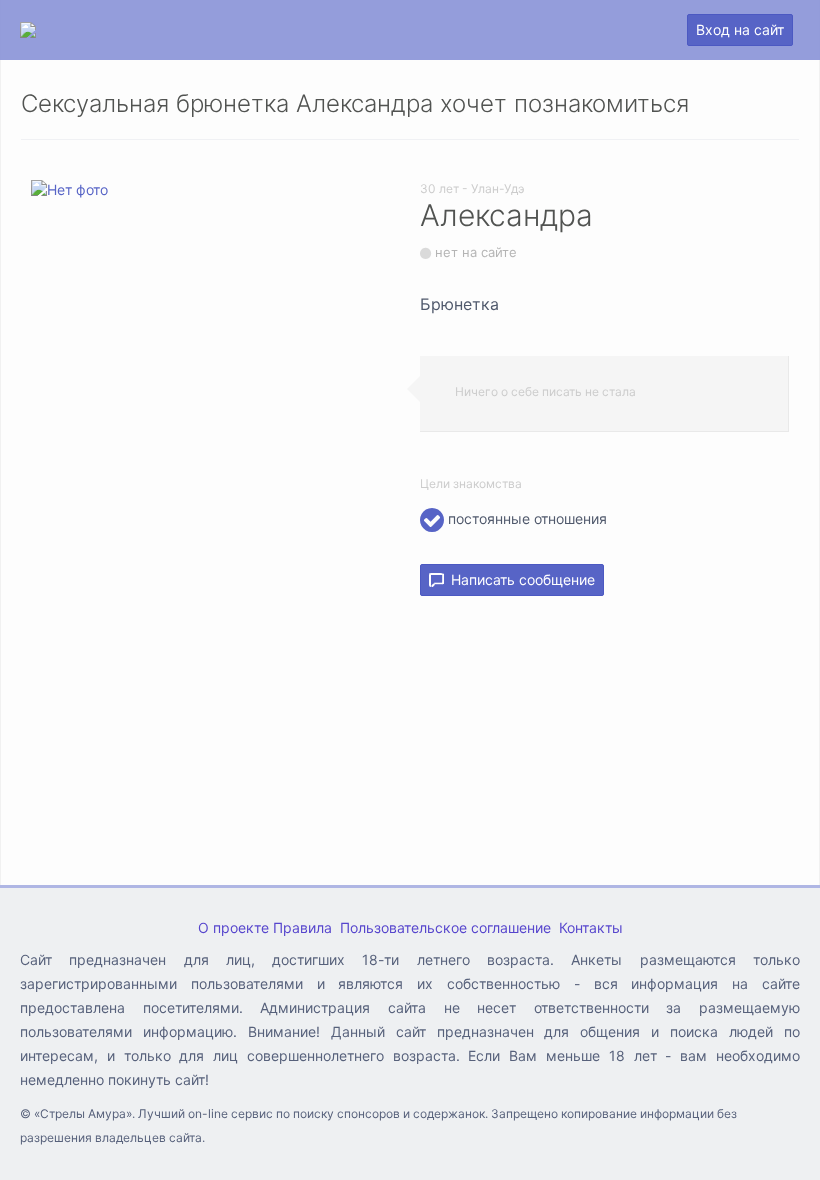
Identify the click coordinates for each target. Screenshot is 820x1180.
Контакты (591, 927)
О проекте (233, 927)
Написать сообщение (519, 579)
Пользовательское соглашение (445, 927)
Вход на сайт (740, 29)
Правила (302, 927)
